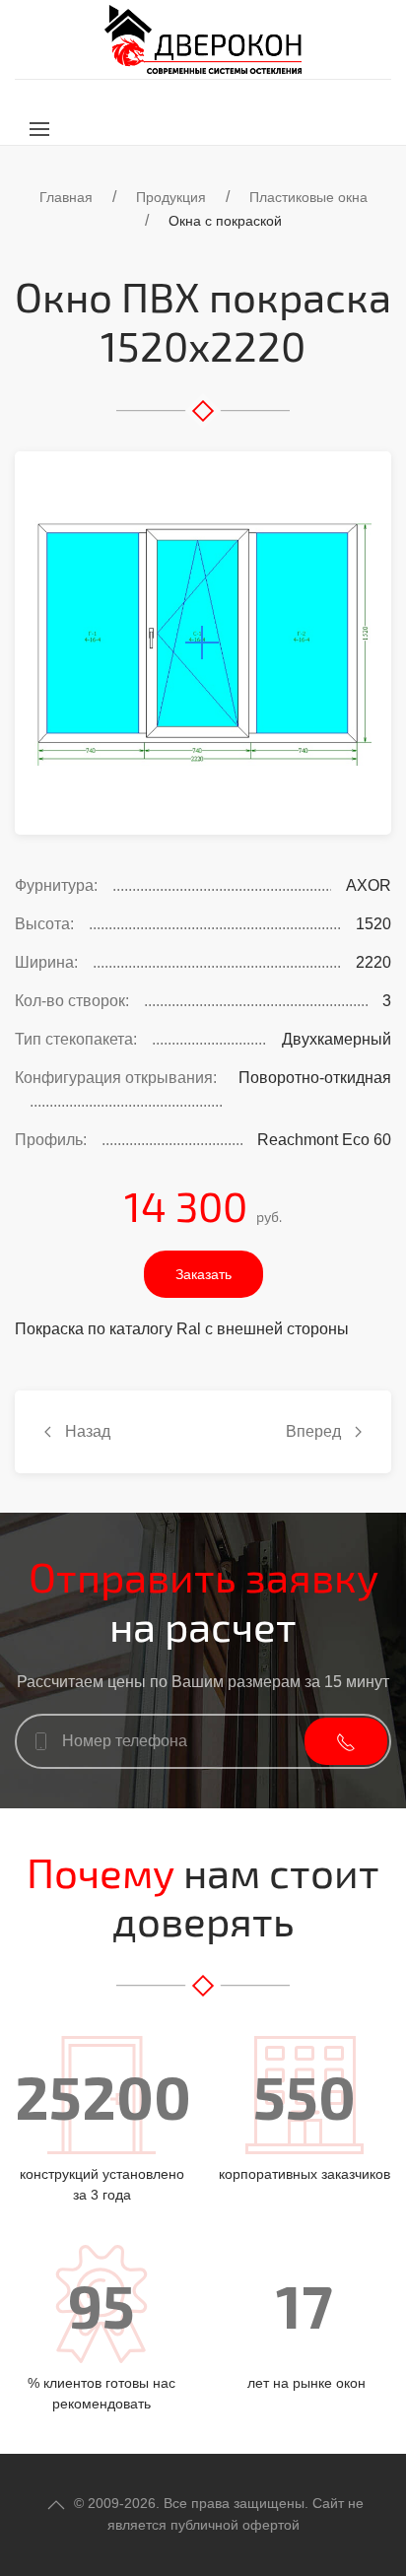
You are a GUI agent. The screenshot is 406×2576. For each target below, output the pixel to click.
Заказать (203, 1274)
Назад (86, 1431)
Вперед (315, 1431)
